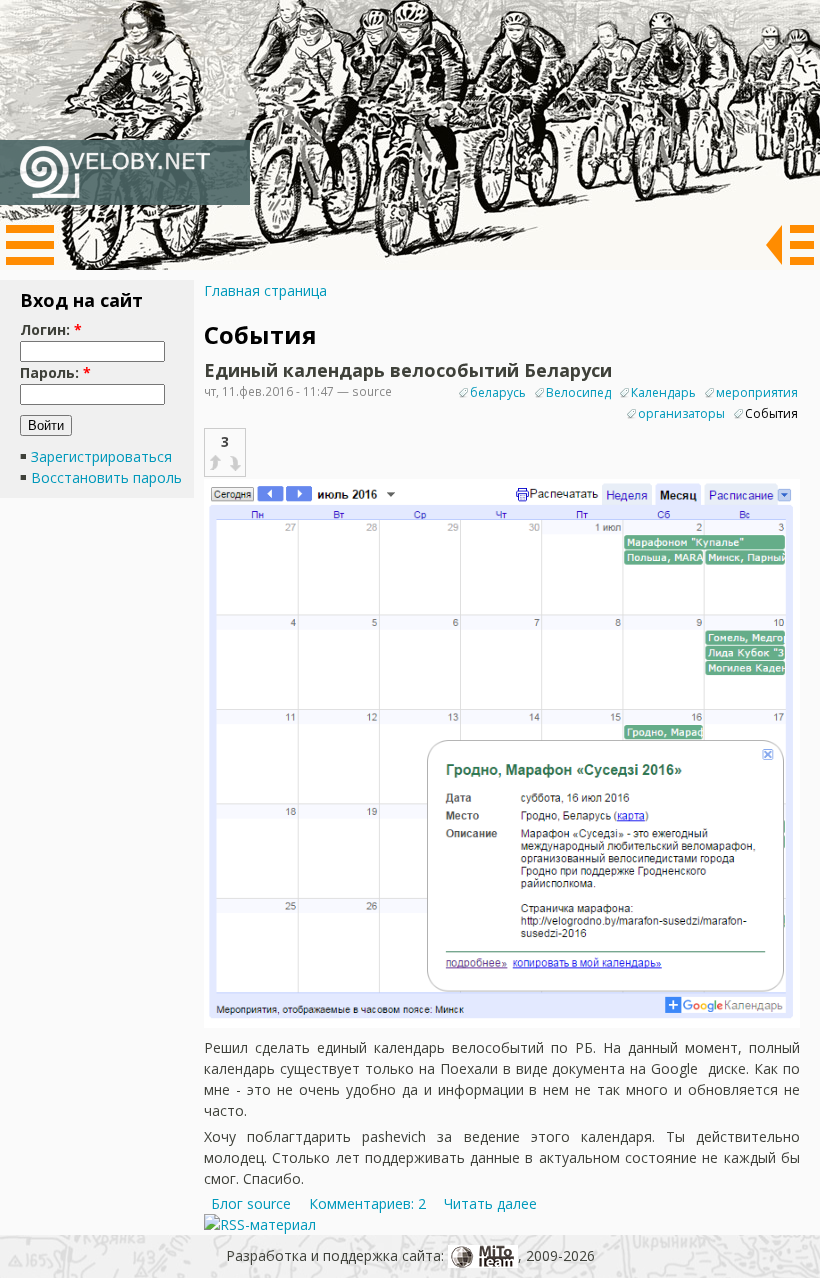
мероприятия (757, 392)
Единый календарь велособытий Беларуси (408, 370)
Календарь (663, 392)
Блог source (251, 1203)
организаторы (681, 413)
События (771, 413)
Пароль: (55, 372)
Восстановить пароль (106, 477)
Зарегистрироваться (101, 456)
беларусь (498, 392)
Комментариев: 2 (367, 1203)
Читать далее (490, 1203)
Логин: (51, 329)
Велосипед (578, 392)
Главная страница (265, 290)
